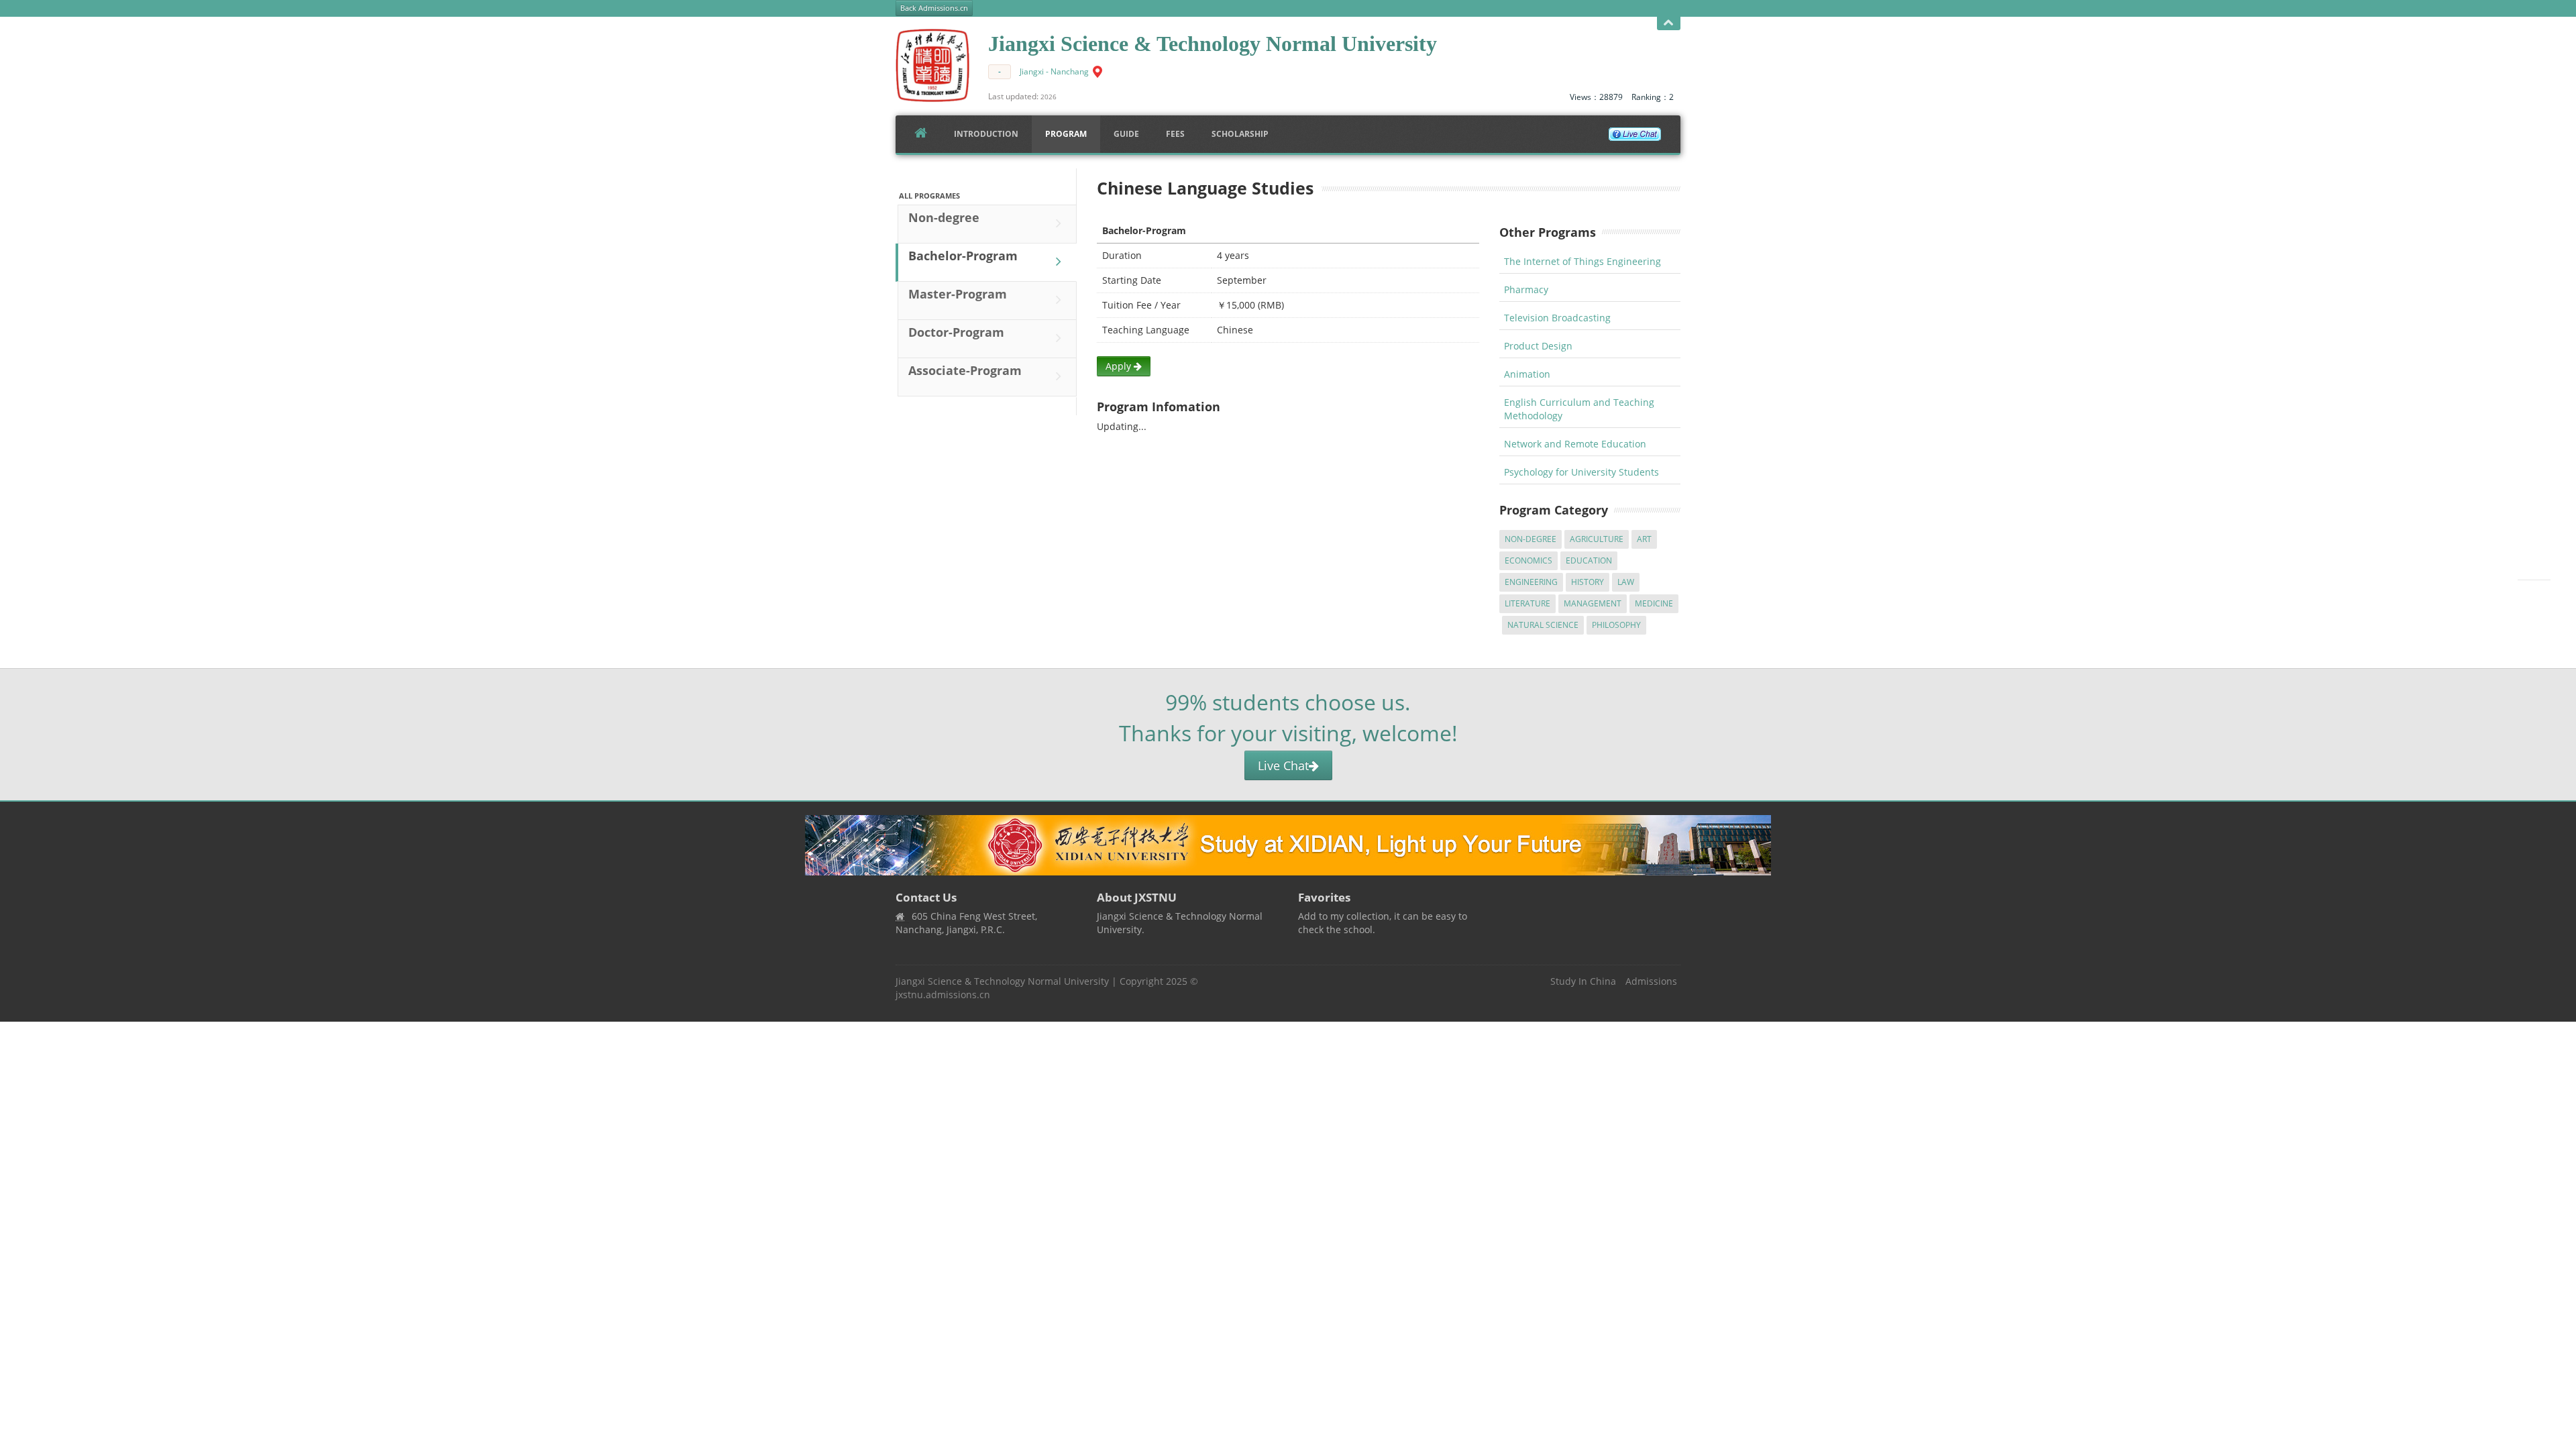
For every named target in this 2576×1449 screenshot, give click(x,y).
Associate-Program (965, 370)
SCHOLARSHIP (1240, 134)
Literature (1527, 603)
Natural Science (1543, 625)
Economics (1528, 560)
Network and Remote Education (1575, 444)
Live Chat (1283, 765)
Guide (1126, 134)
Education (1589, 560)
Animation (1527, 374)
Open (1669, 23)
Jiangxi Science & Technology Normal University (1002, 981)
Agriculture (1597, 539)
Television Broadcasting (1557, 318)
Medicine (1654, 603)
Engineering (1531, 582)
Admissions (1651, 981)
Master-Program (958, 294)
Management (1593, 603)
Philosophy (1616, 625)
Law (1626, 582)
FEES (1175, 134)
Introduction (986, 134)
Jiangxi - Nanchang (1054, 71)
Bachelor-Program (963, 256)
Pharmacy (1526, 289)
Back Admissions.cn (934, 8)
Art (1644, 539)
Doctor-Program (956, 332)
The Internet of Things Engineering (1582, 261)
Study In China (1583, 981)
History (1588, 582)
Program (1066, 134)
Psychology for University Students (1581, 472)
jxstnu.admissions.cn (943, 995)
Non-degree (944, 217)
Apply (1120, 366)
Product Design (1538, 346)
